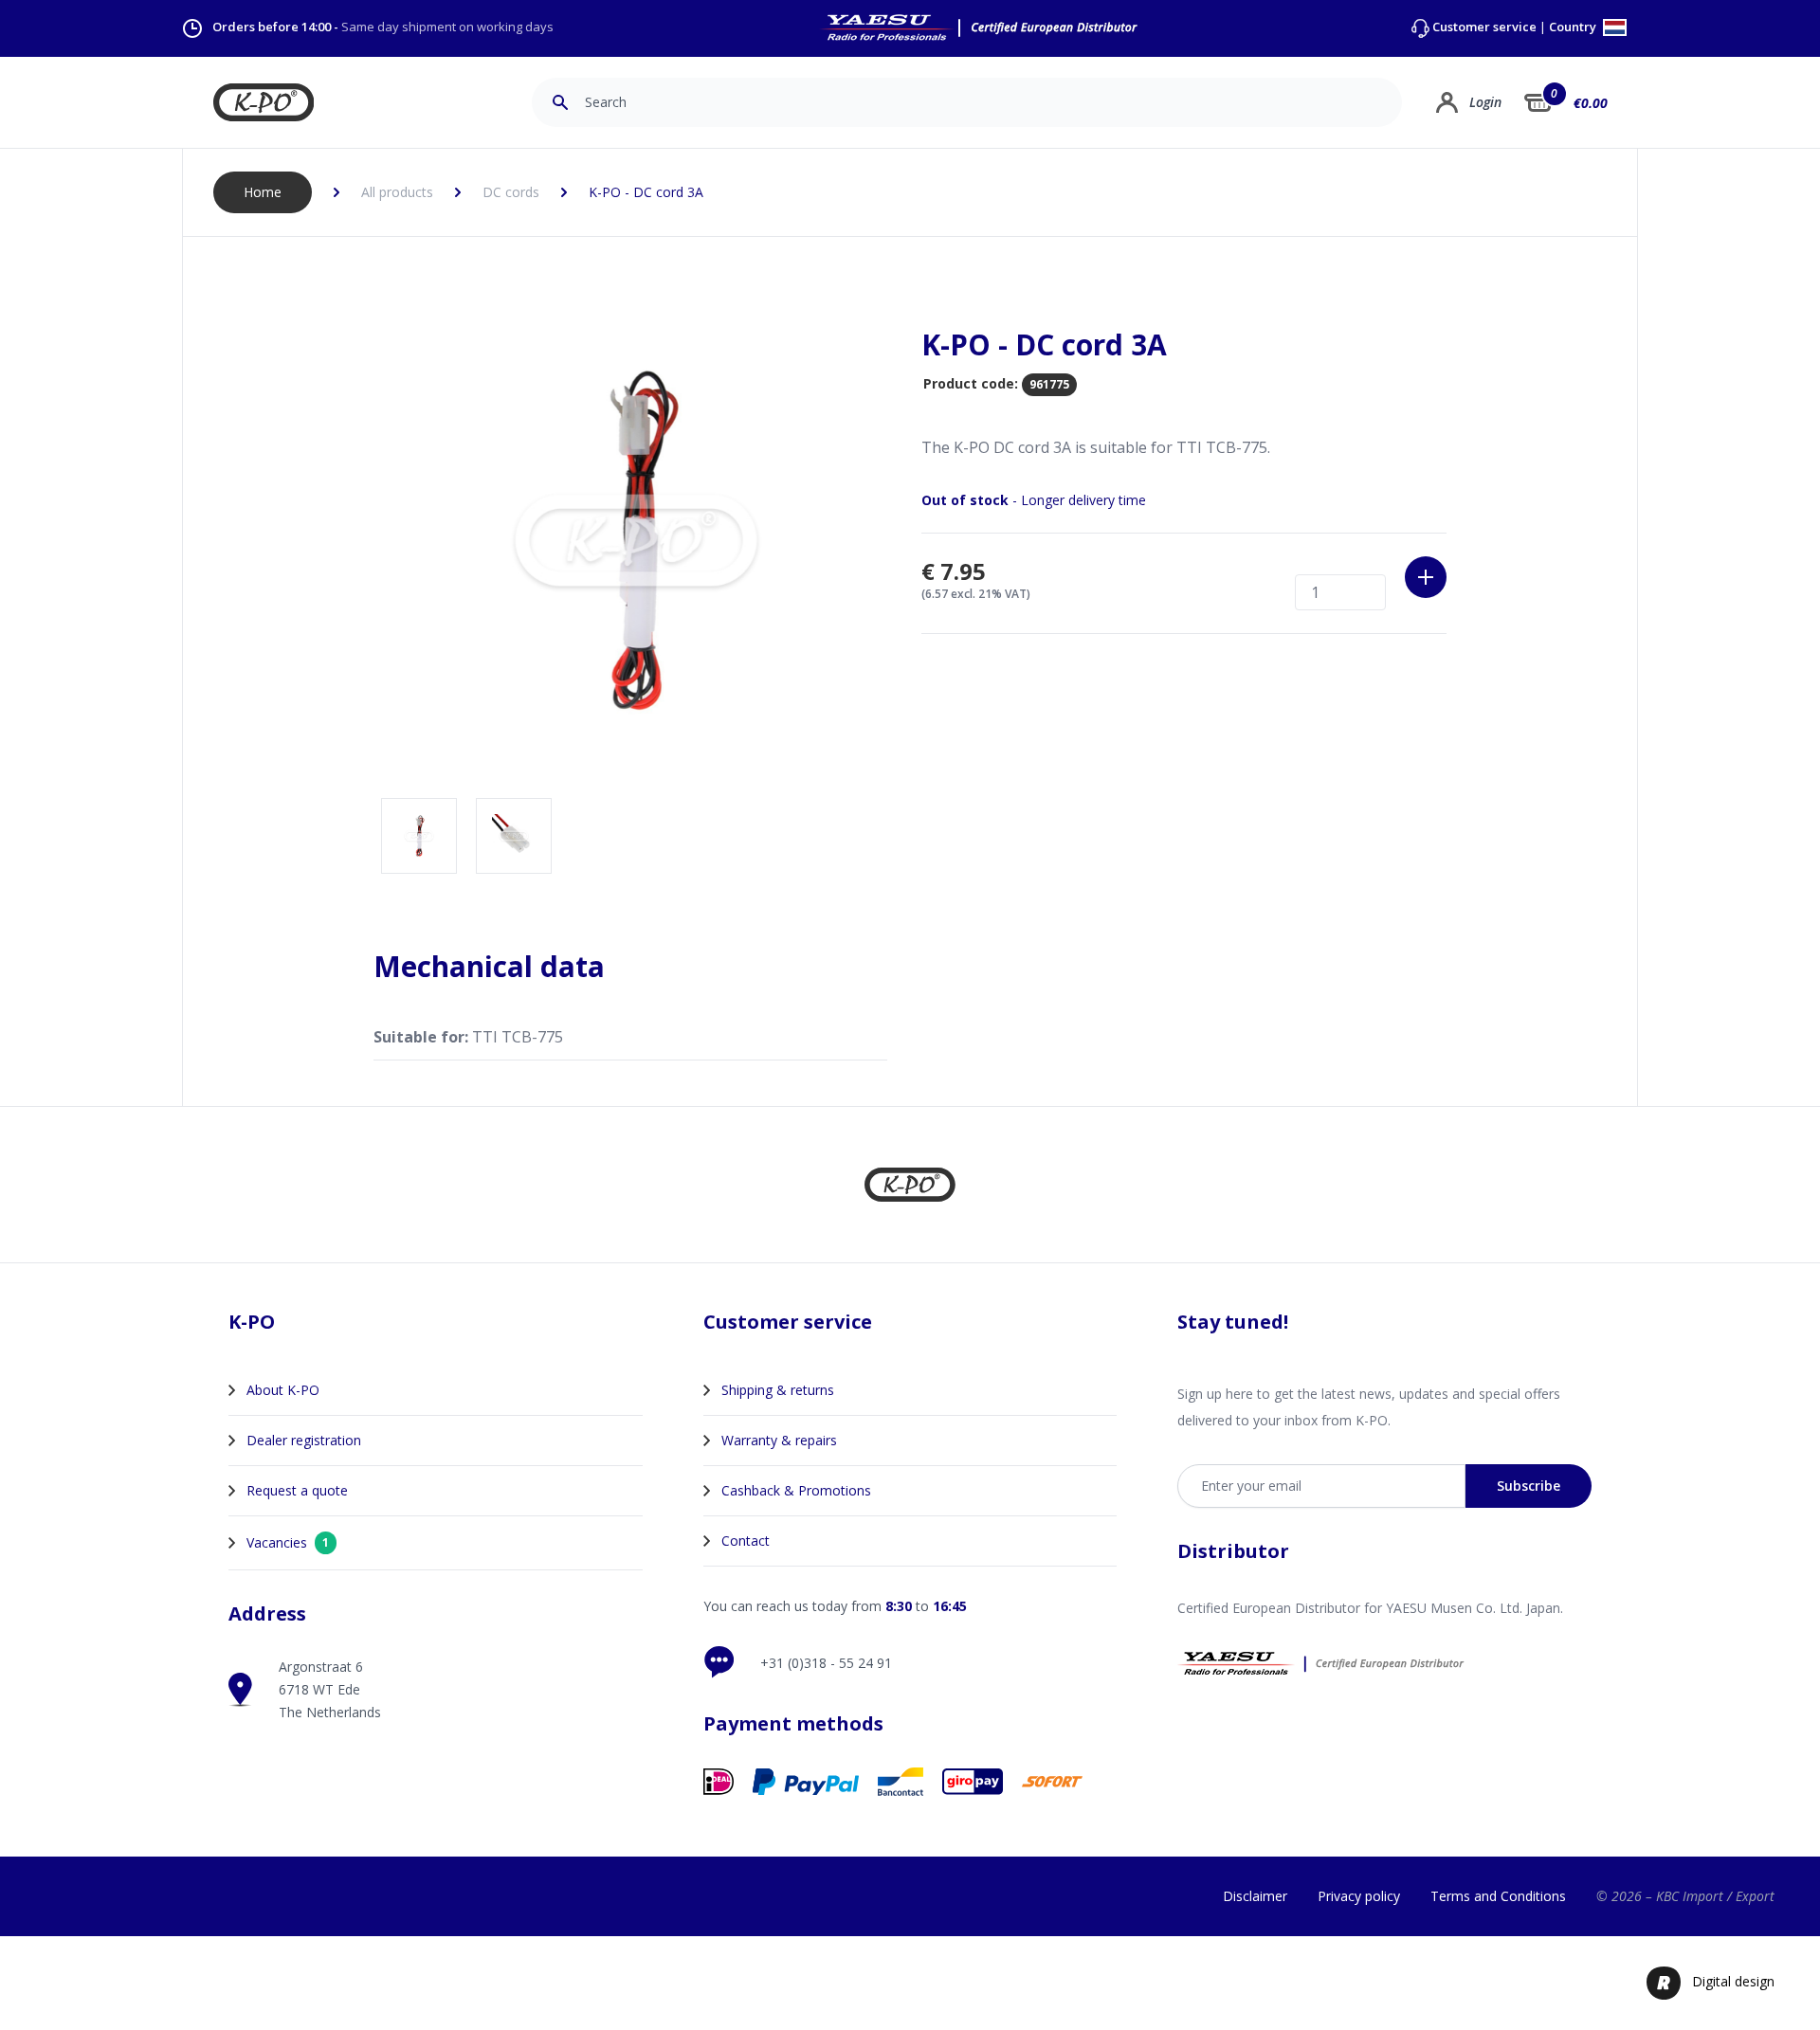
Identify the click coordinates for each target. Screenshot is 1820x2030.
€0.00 (1591, 103)
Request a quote (297, 1490)
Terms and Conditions (1498, 1896)
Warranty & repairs (779, 1440)
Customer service (1484, 27)
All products (397, 192)
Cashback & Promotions (796, 1490)
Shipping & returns (778, 1390)
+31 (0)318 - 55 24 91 (826, 1663)
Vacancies (288, 1542)
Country (1574, 28)
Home (263, 192)
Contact (746, 1541)
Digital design (1733, 1981)
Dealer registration (304, 1440)
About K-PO (283, 1390)
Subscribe (1529, 1486)
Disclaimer (1255, 1896)
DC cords (511, 192)
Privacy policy (1359, 1896)
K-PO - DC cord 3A (646, 192)
